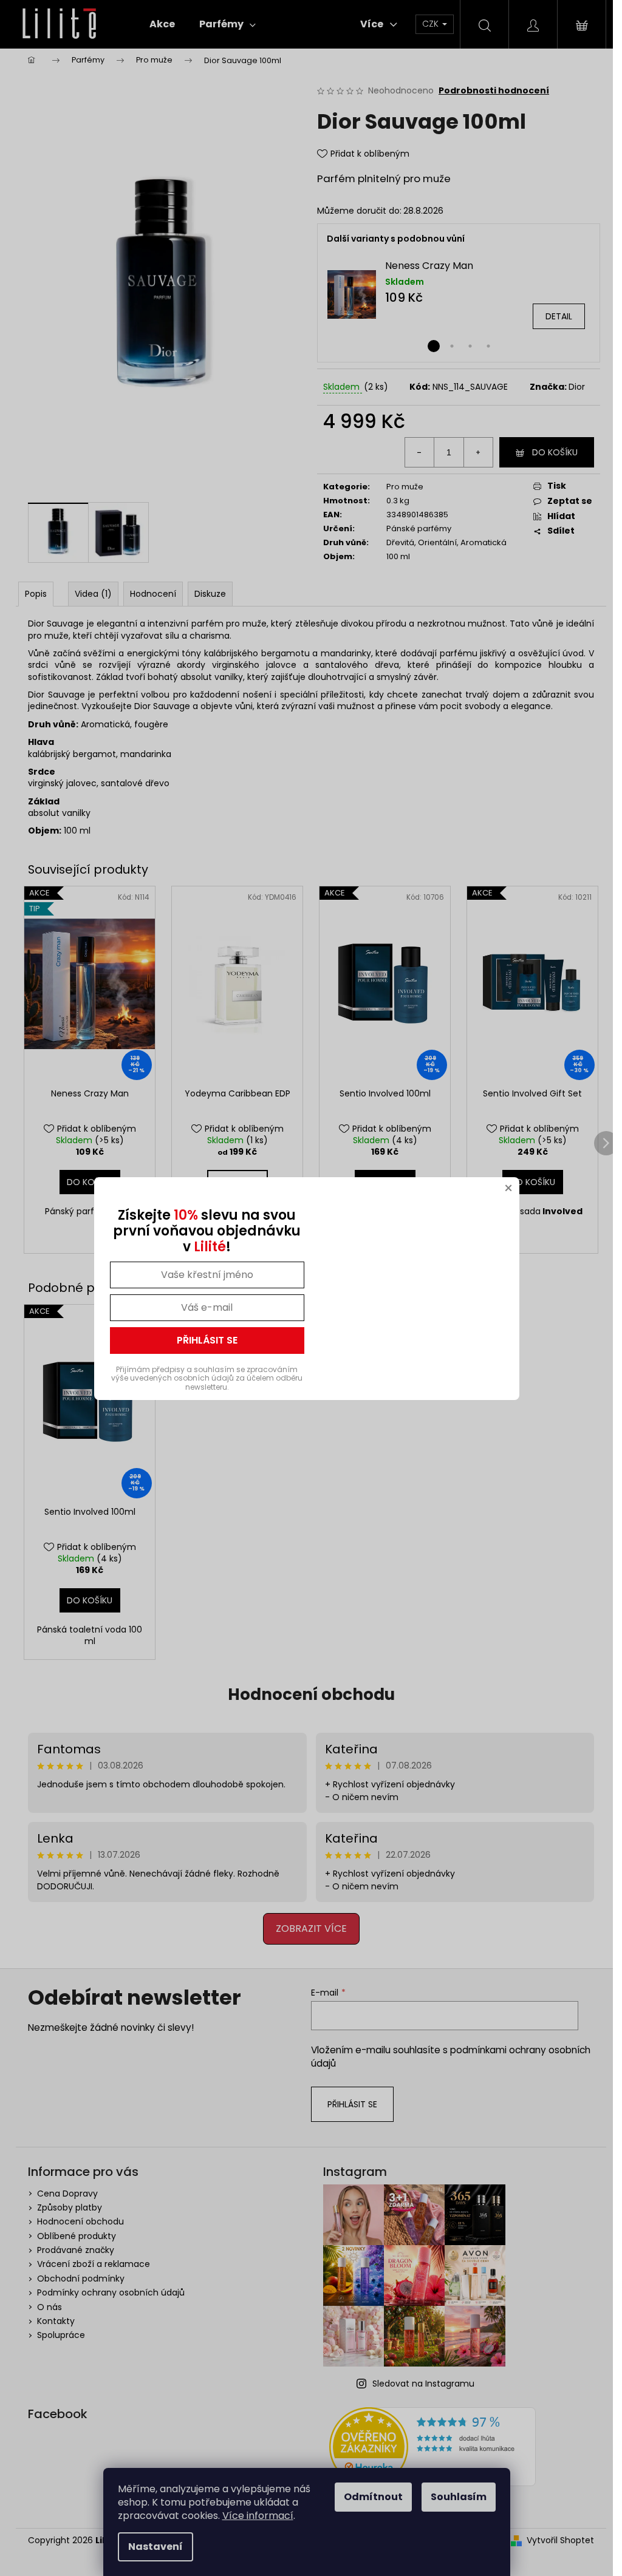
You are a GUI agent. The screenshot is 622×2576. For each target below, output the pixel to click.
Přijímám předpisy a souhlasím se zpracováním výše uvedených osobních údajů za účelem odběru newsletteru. (207, 1378)
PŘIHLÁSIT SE (207, 1340)
